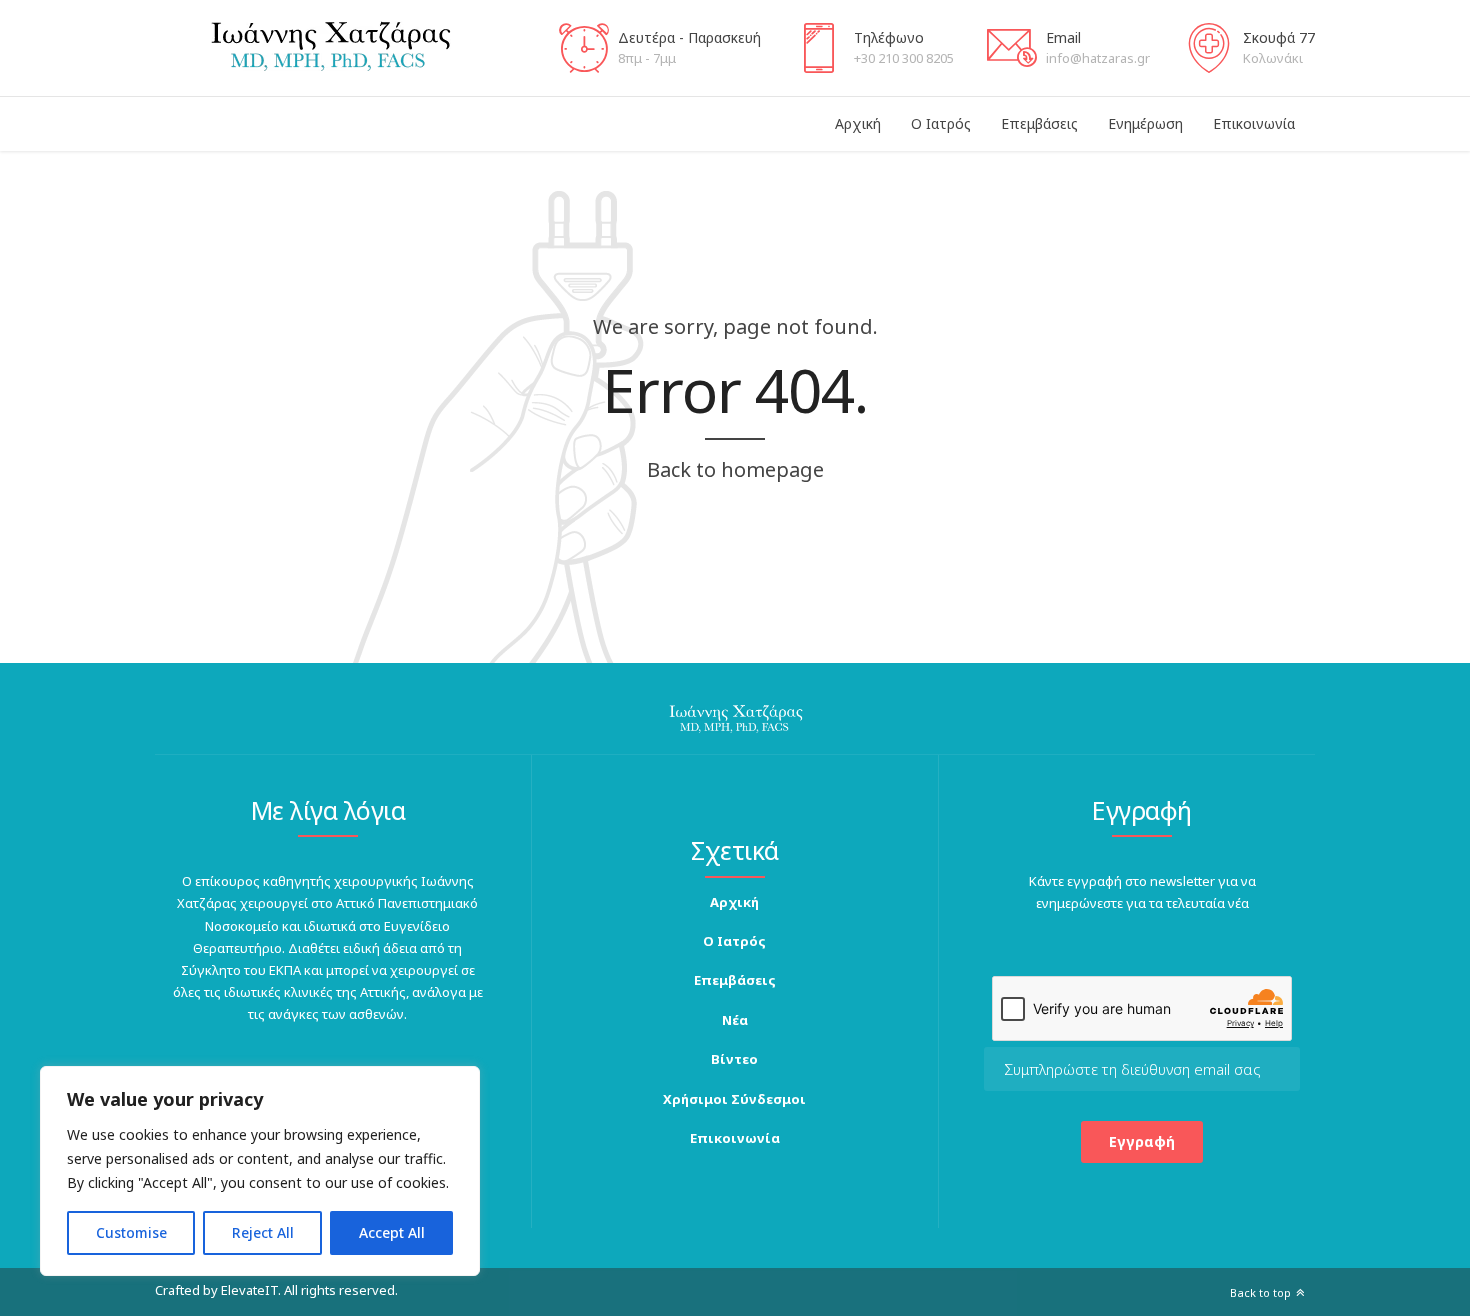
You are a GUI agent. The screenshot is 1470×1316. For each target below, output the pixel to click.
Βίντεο (734, 1059)
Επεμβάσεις (1039, 123)
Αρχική (858, 123)
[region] (260, 1171)
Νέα (735, 1020)
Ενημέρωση (1145, 123)
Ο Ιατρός (941, 123)
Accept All (392, 1232)
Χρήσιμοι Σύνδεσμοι (734, 1099)
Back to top (1260, 1292)
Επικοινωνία (1254, 123)
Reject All (263, 1232)
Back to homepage (735, 469)
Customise (131, 1232)
